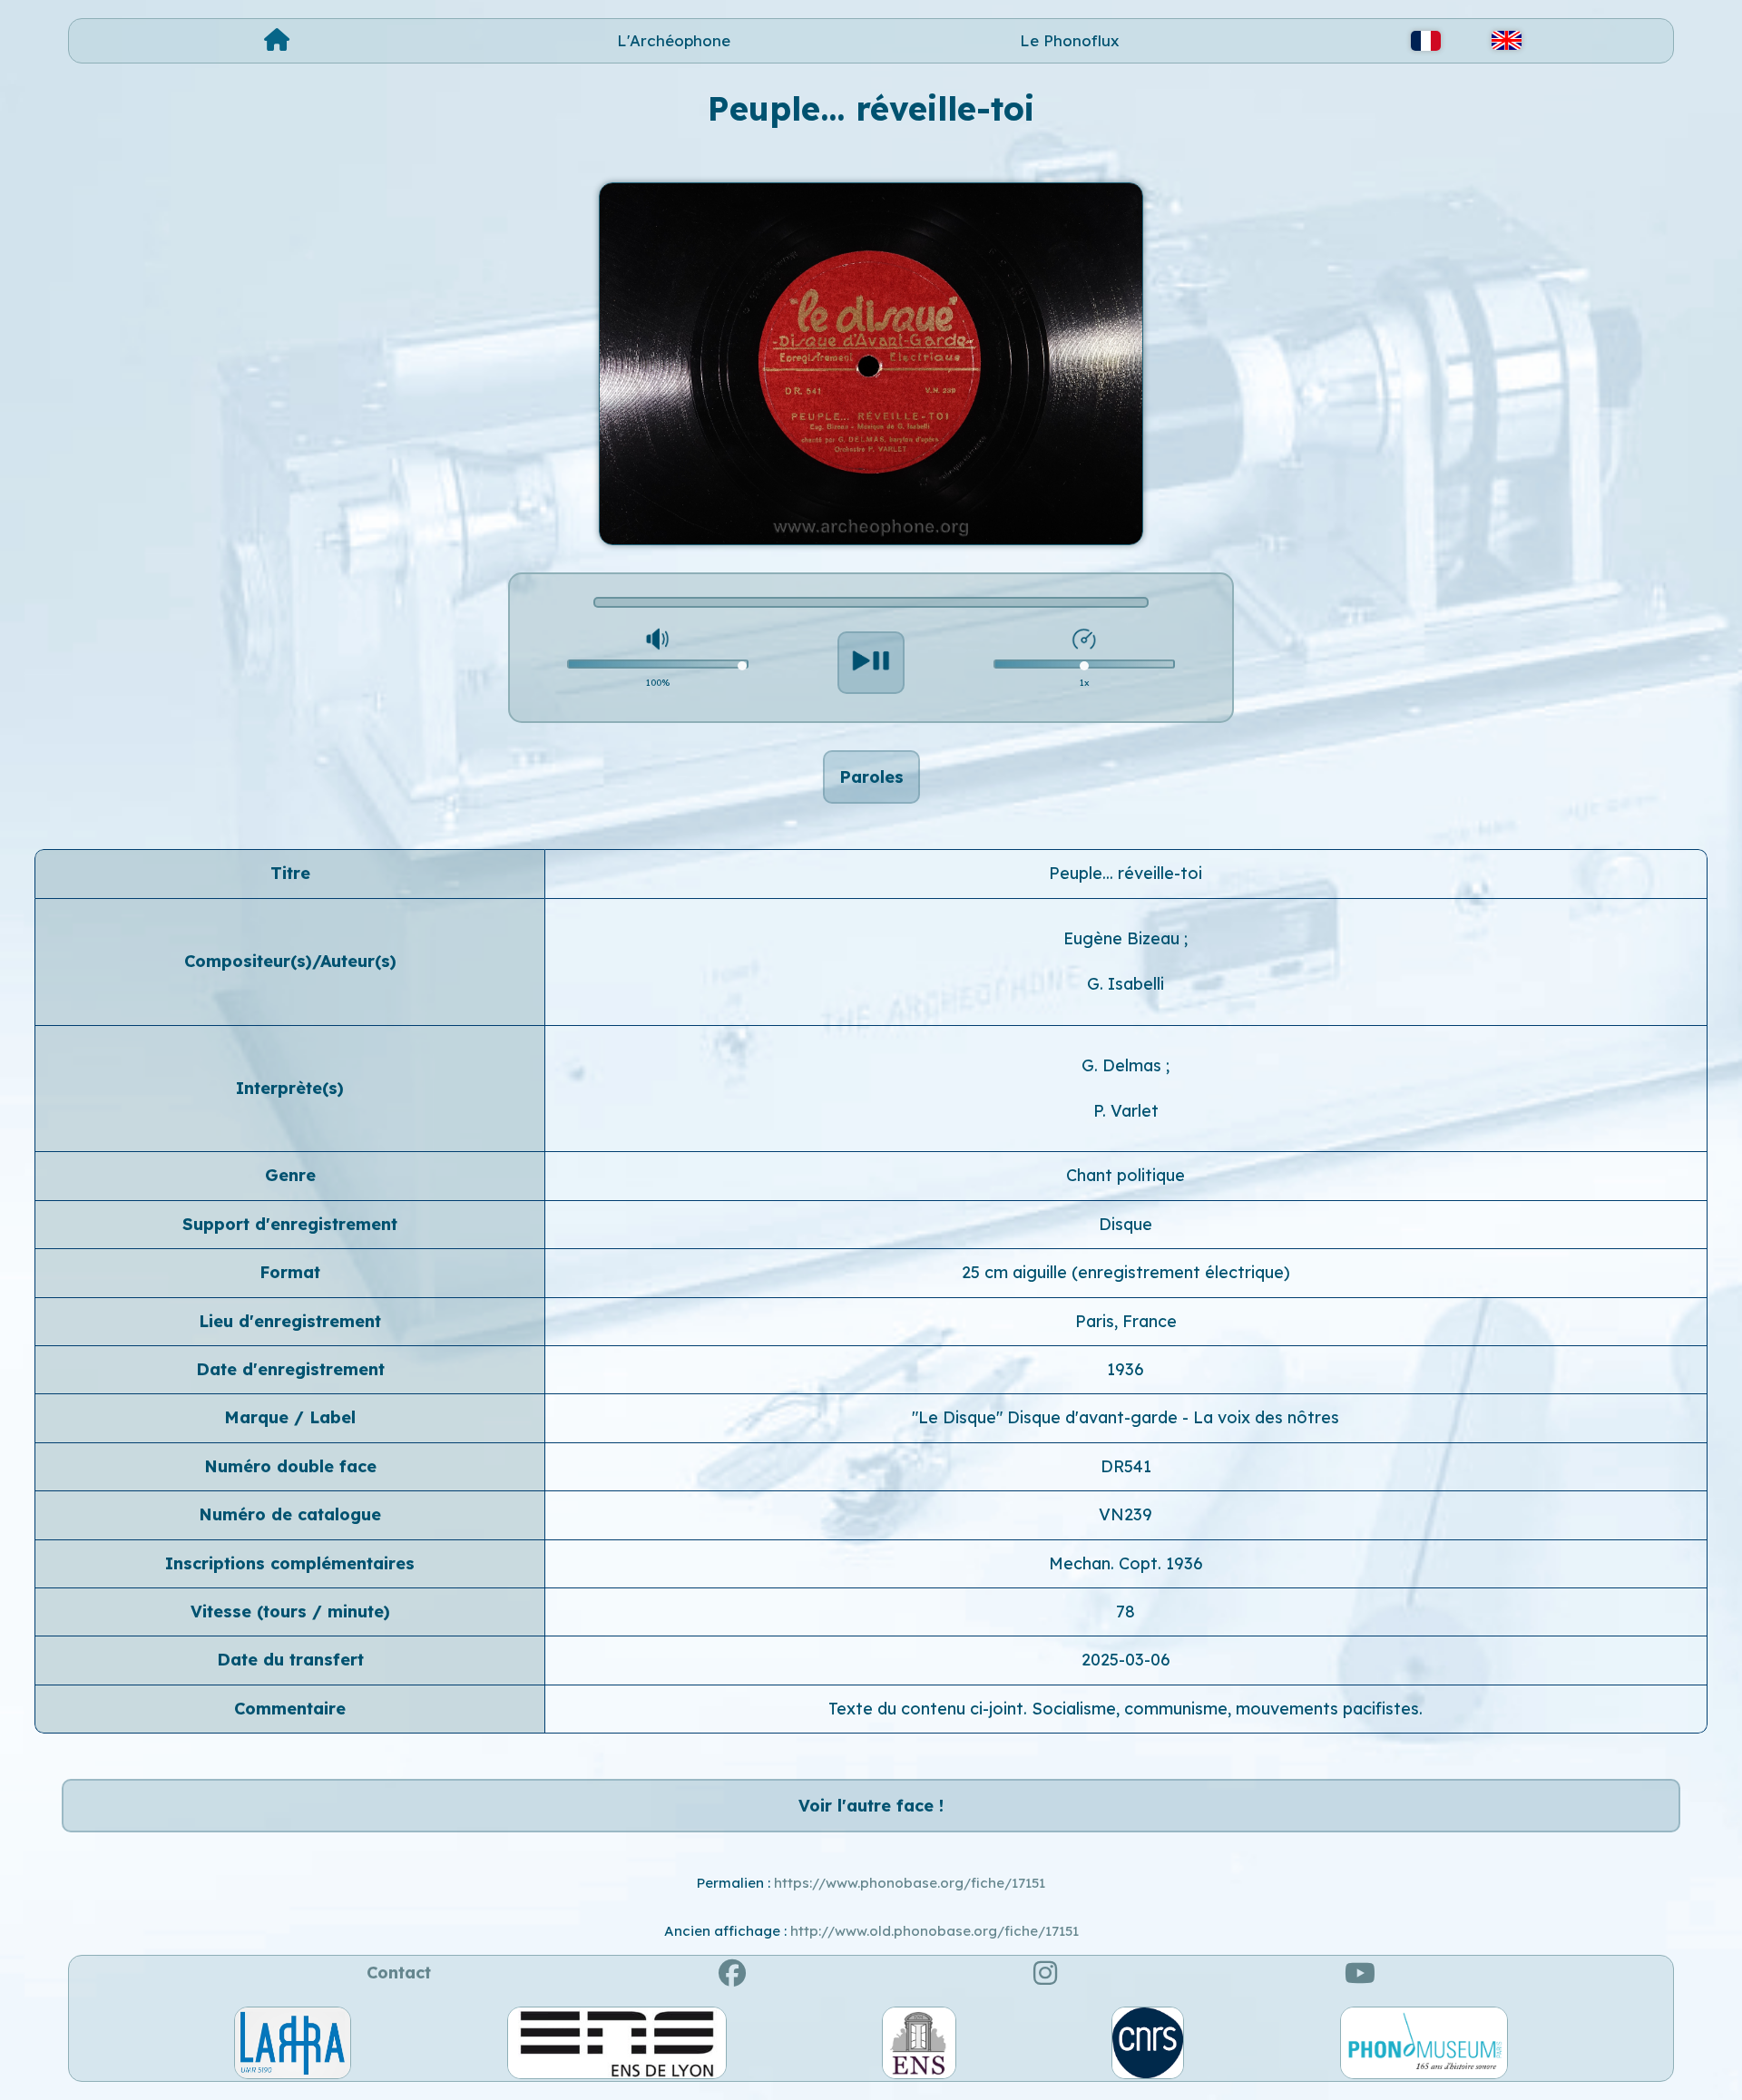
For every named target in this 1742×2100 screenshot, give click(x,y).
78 (1125, 1612)
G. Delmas (1124, 1065)
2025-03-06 (1126, 1660)
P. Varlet (1126, 1111)
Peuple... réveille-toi (1125, 873)
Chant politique (1125, 1175)
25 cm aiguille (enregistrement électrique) (1126, 1272)
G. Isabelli (1125, 984)
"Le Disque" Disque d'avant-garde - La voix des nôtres (1125, 1417)
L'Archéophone (674, 40)
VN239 (1125, 1514)
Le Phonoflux (1070, 40)
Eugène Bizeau (1124, 938)
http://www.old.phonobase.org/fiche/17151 (935, 1931)
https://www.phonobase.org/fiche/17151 (910, 1883)
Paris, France (1126, 1321)
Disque (1125, 1224)
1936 (1125, 1369)
